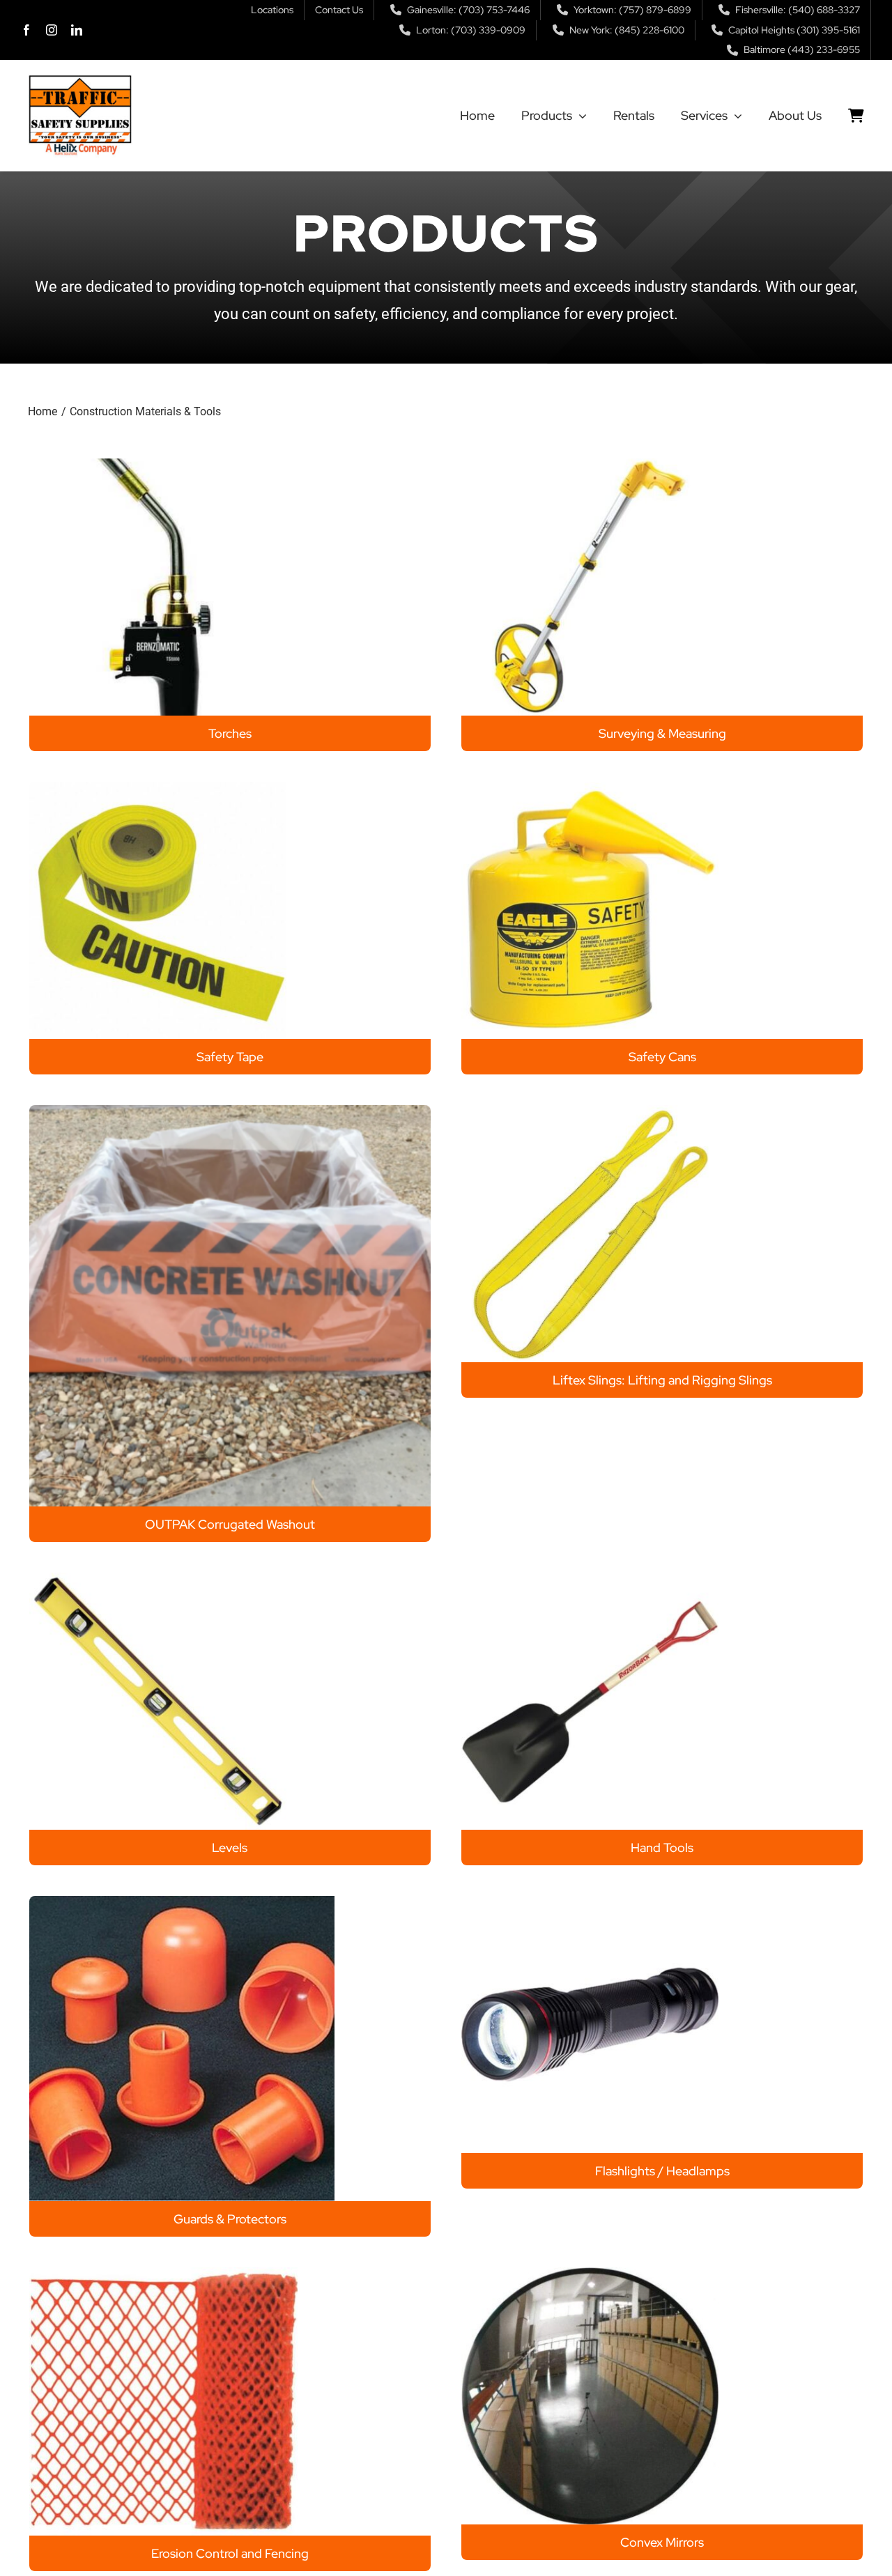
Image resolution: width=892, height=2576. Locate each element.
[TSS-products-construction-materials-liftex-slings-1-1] (590, 1112)
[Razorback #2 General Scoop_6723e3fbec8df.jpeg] (590, 1579)
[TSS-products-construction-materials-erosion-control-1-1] (163, 2274)
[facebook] (26, 30)
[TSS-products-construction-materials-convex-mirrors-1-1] (590, 2274)
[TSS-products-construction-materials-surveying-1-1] (590, 465)
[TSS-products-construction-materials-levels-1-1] (158, 1579)
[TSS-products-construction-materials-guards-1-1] (182, 1903)
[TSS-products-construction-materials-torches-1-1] (158, 465)
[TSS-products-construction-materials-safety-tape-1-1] (158, 788)
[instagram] (52, 30)
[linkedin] (77, 30)
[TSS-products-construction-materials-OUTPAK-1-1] (230, 1112)
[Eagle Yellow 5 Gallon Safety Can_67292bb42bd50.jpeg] (590, 788)
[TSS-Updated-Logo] (80, 80)
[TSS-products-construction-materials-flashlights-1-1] (590, 1903)
